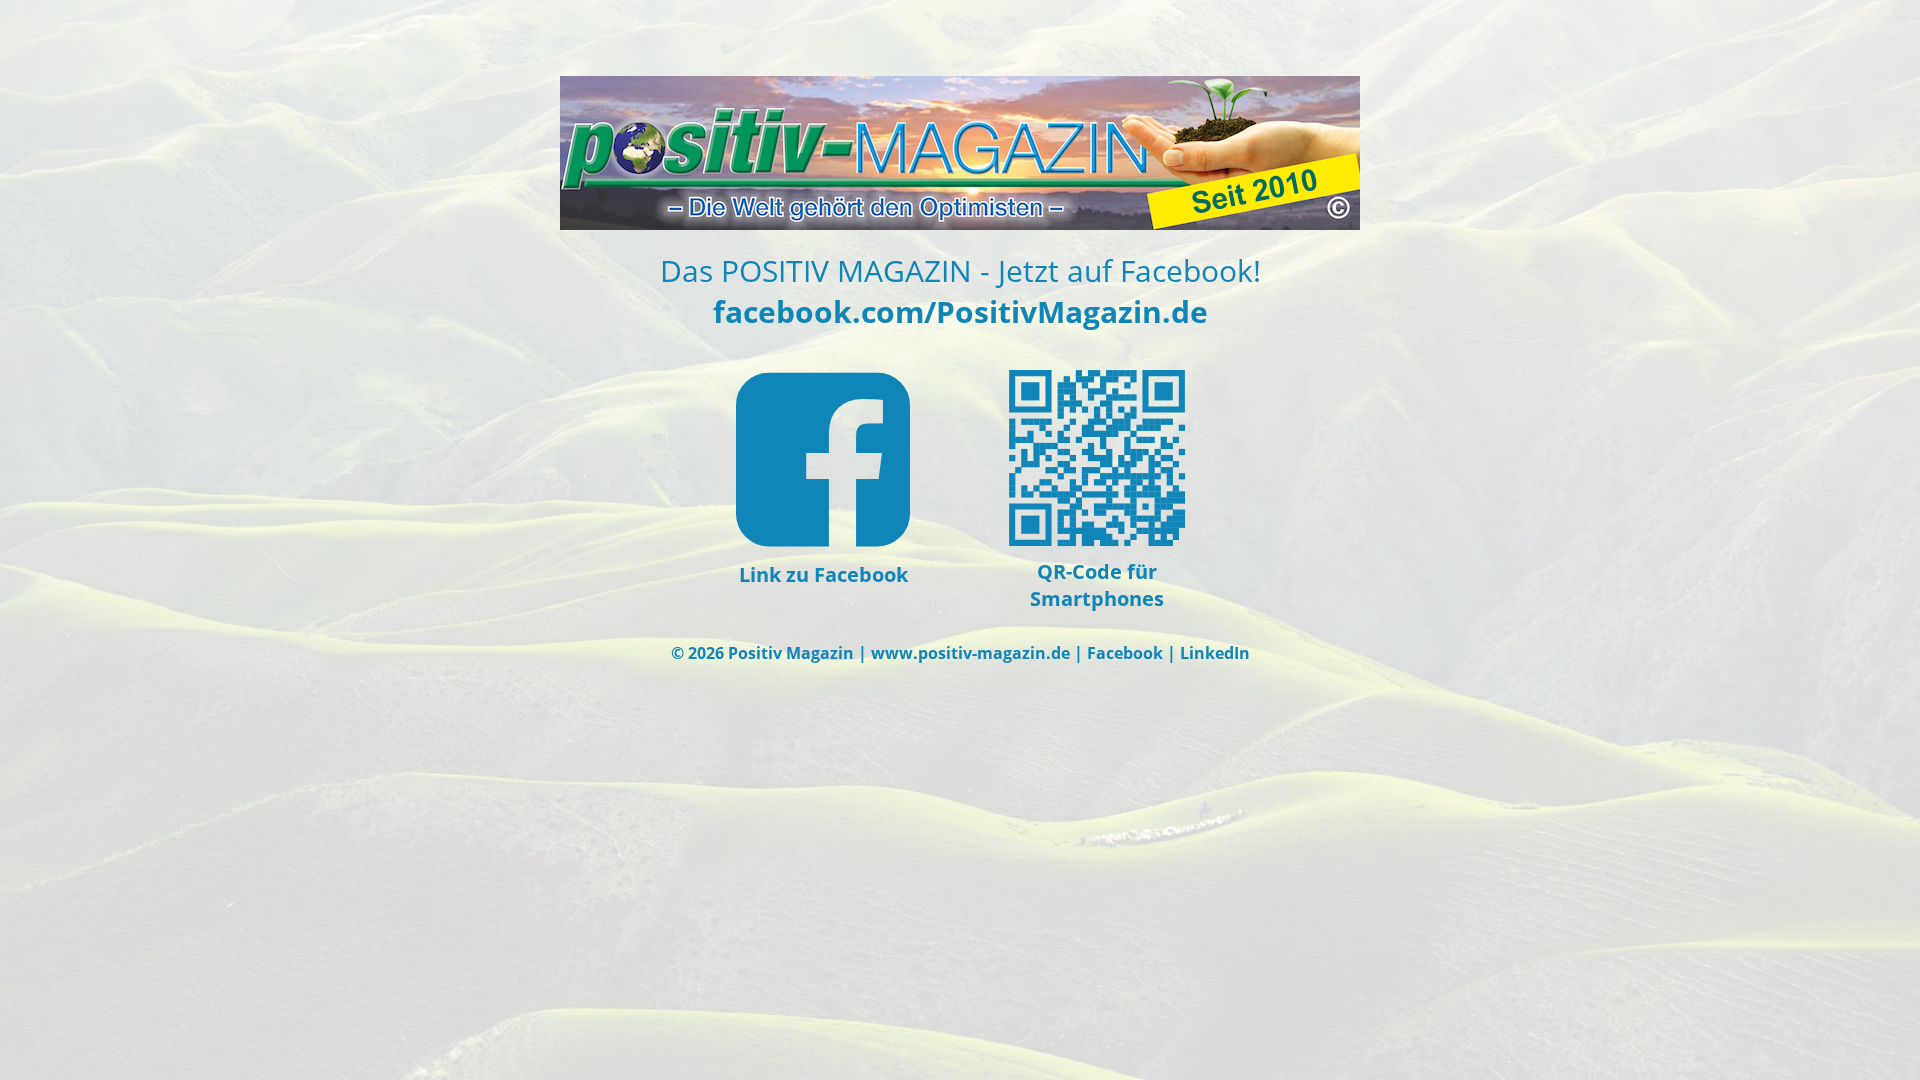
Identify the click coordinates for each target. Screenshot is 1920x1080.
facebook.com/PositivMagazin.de (960, 311)
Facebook (1125, 653)
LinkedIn (1215, 653)
